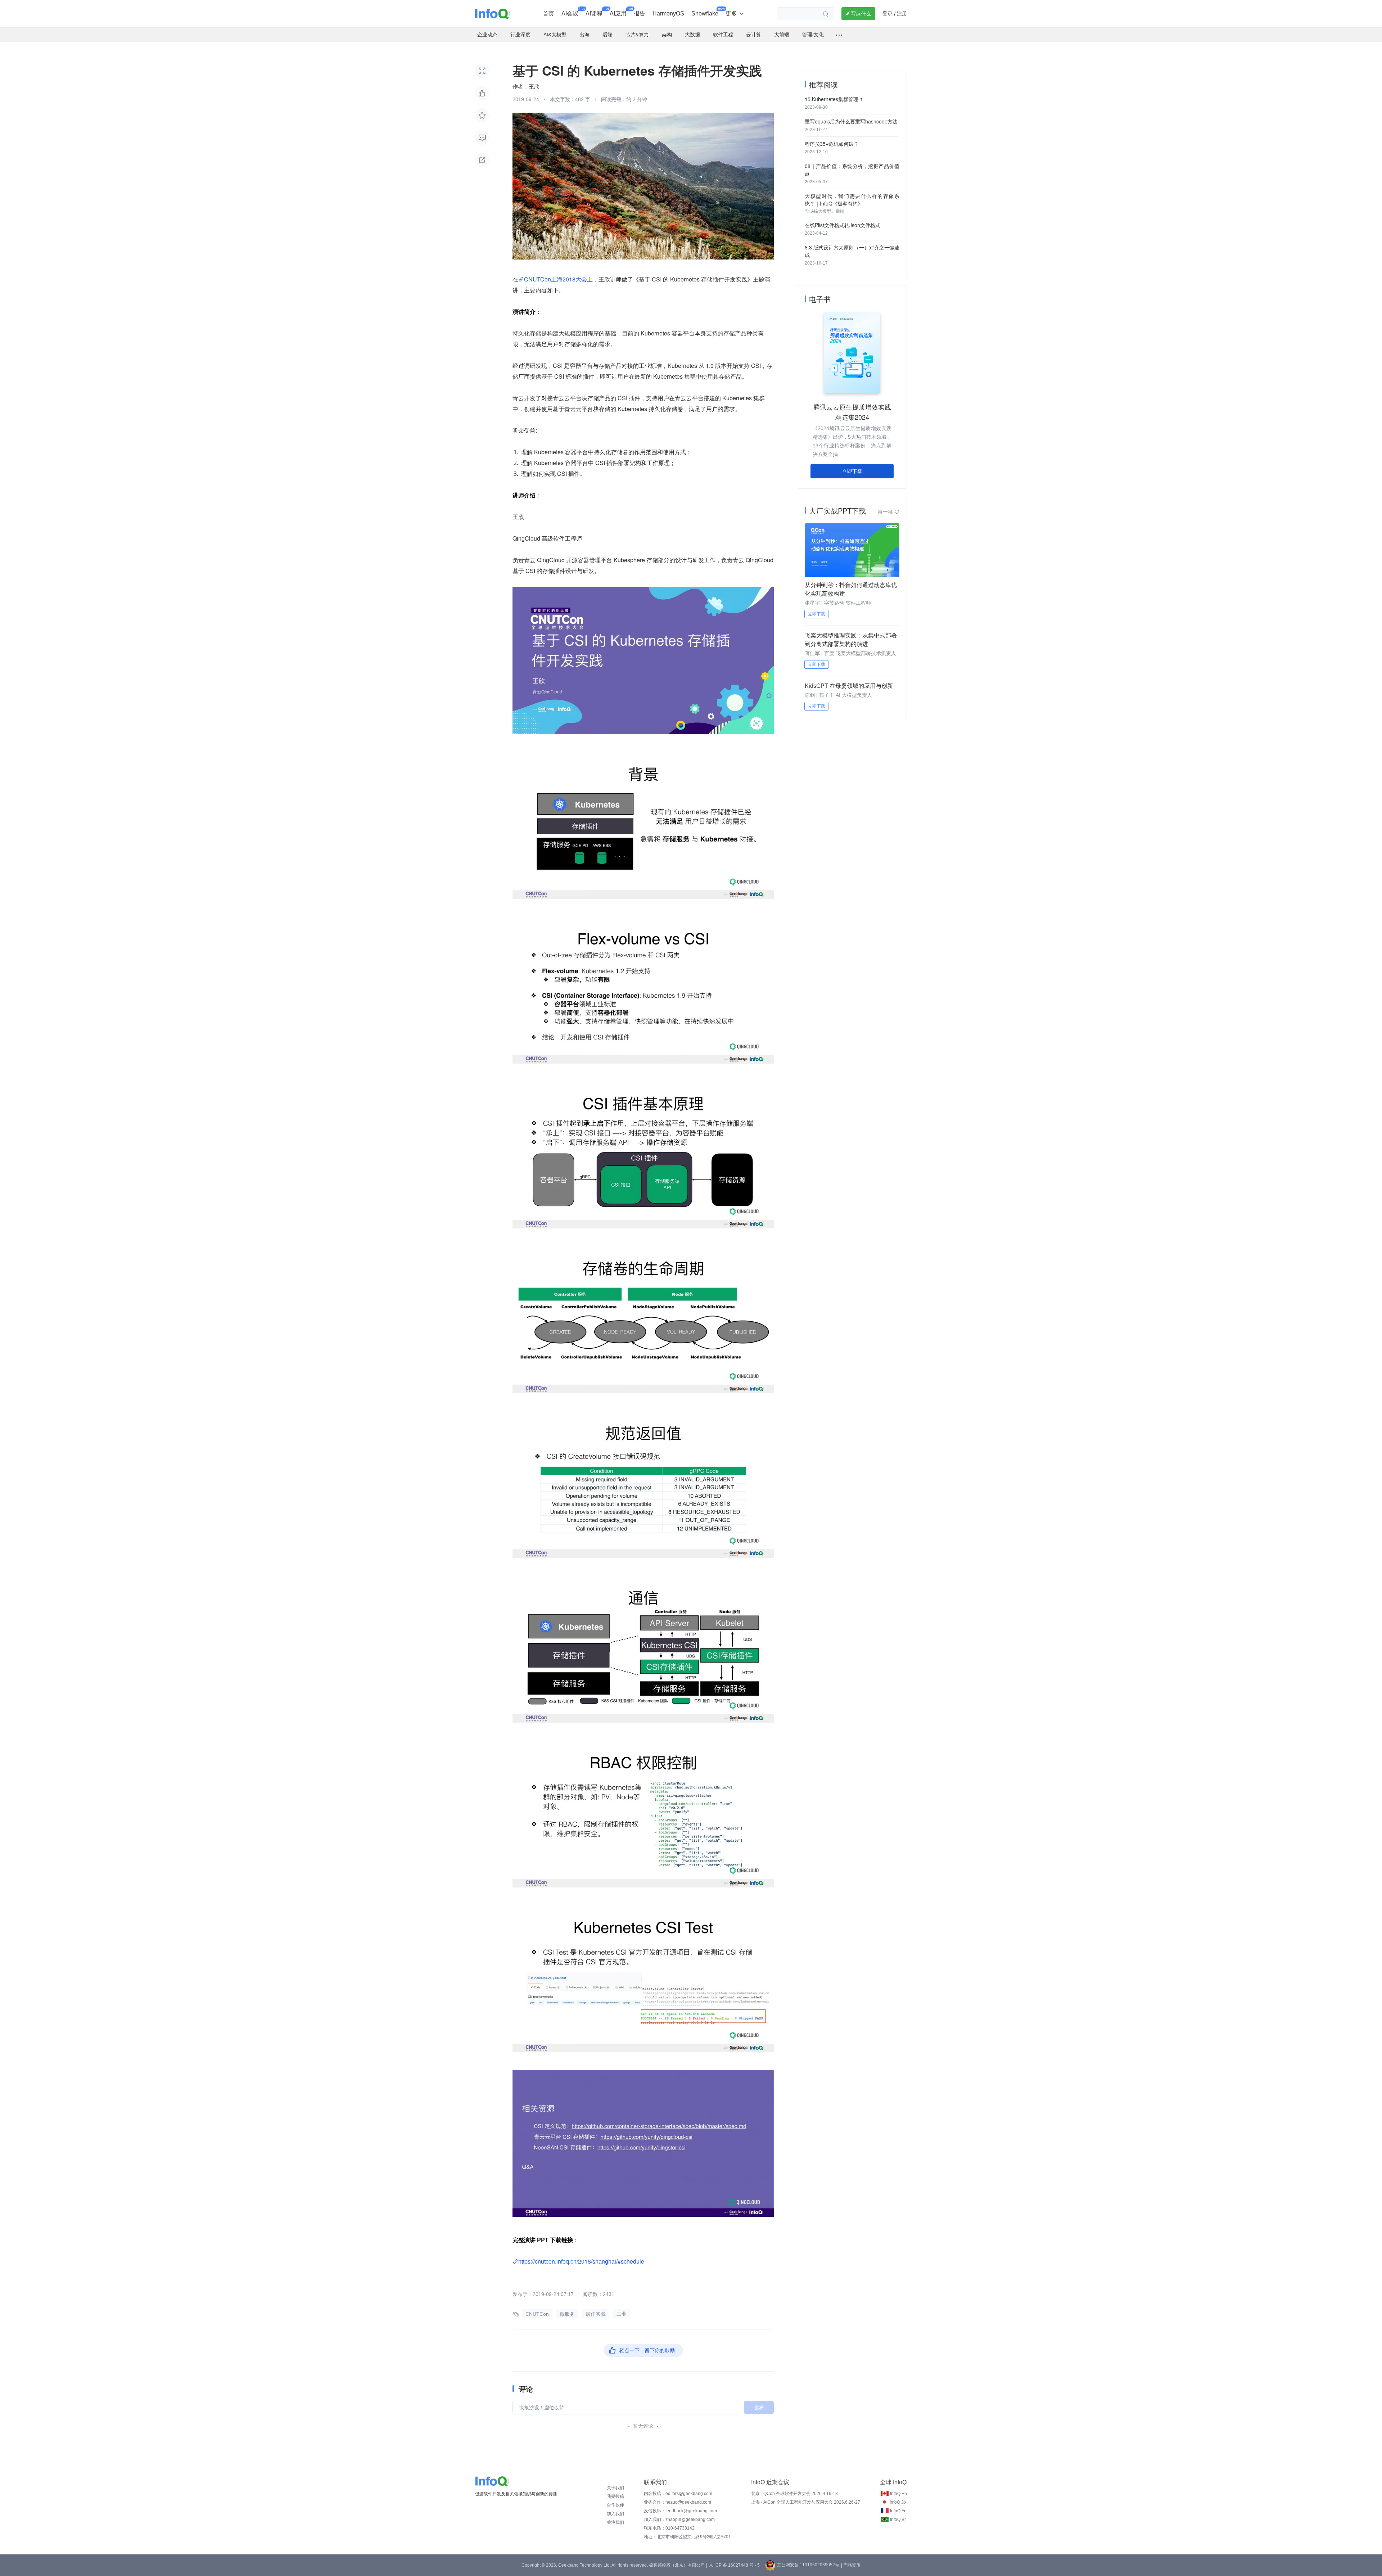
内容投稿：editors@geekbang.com (678, 2494)
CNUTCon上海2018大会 (555, 279)
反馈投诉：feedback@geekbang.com (680, 2511)
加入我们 (615, 2514)
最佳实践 (596, 2314)
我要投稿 (615, 2496)
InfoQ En (898, 2494)
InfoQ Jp (898, 2502)
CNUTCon (537, 2314)
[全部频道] (839, 35)
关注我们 (615, 2522)
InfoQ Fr (898, 2511)
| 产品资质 (851, 2565)
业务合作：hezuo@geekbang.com (678, 2502)
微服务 (567, 2314)
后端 (840, 211)
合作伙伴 (615, 2505)
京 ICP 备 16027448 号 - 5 (734, 2565)
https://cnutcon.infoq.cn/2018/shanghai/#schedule (581, 2261)
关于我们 (615, 2488)
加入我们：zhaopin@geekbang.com (679, 2519)
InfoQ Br (898, 2519)
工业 (622, 2314)
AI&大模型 (821, 211)
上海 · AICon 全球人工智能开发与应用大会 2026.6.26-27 (806, 2502)
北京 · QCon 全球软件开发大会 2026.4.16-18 (794, 2494)
